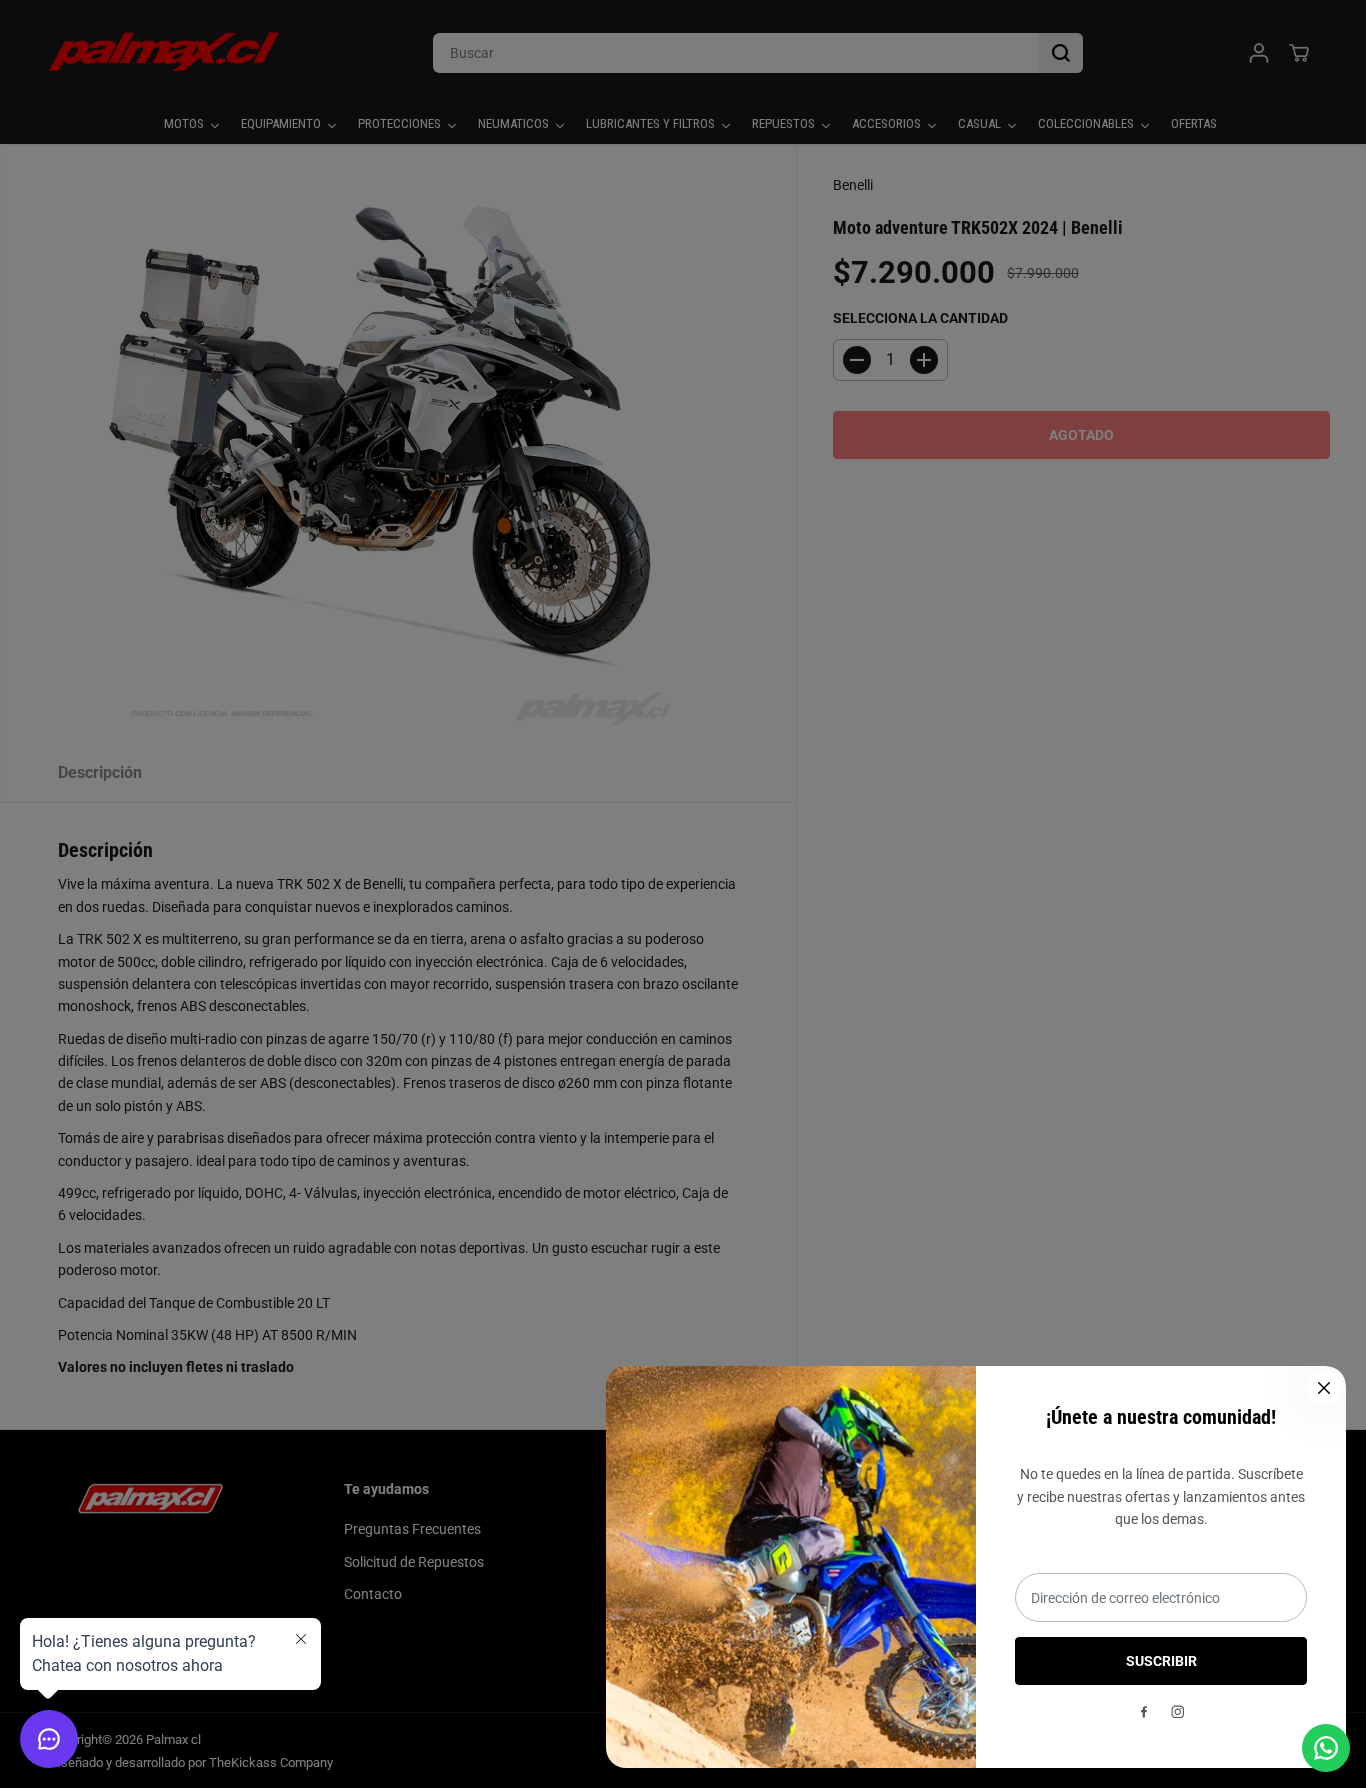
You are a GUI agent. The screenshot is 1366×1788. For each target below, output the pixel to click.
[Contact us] (1326, 1748)
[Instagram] (1178, 1712)
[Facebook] (1144, 1712)
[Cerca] (1324, 1388)
